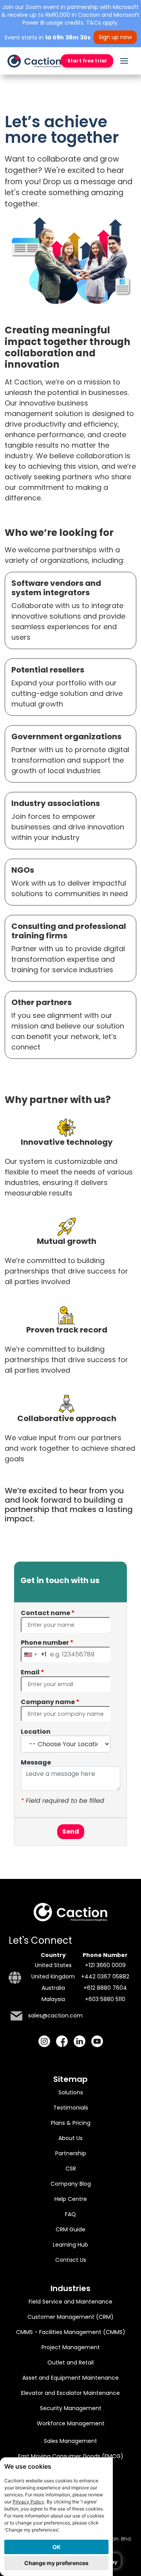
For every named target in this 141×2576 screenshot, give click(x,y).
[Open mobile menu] (124, 61)
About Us (70, 2138)
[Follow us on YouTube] (97, 2041)
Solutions (71, 2092)
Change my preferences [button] (56, 2563)
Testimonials (71, 2108)
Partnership (71, 2153)
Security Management (71, 2408)
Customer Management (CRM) (70, 2317)
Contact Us (71, 2260)
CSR (71, 2169)
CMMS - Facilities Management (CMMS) (71, 2332)
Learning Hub (70, 2245)
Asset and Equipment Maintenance (70, 2378)
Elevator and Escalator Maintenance (70, 2393)
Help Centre (71, 2199)
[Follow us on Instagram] (44, 2041)
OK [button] (57, 2547)
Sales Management (70, 2441)
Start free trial (87, 61)
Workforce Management (71, 2423)
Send (71, 1831)
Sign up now (115, 37)
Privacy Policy (28, 2502)
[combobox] (34, 1654)
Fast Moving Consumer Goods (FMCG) (71, 2456)
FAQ (70, 2214)
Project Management (71, 2347)
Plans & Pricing (71, 2123)
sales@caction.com (55, 2016)
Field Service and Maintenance (70, 2302)
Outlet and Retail (70, 2363)
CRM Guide (70, 2229)
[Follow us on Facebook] (62, 2041)
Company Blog (71, 2184)
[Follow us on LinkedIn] (80, 2041)
